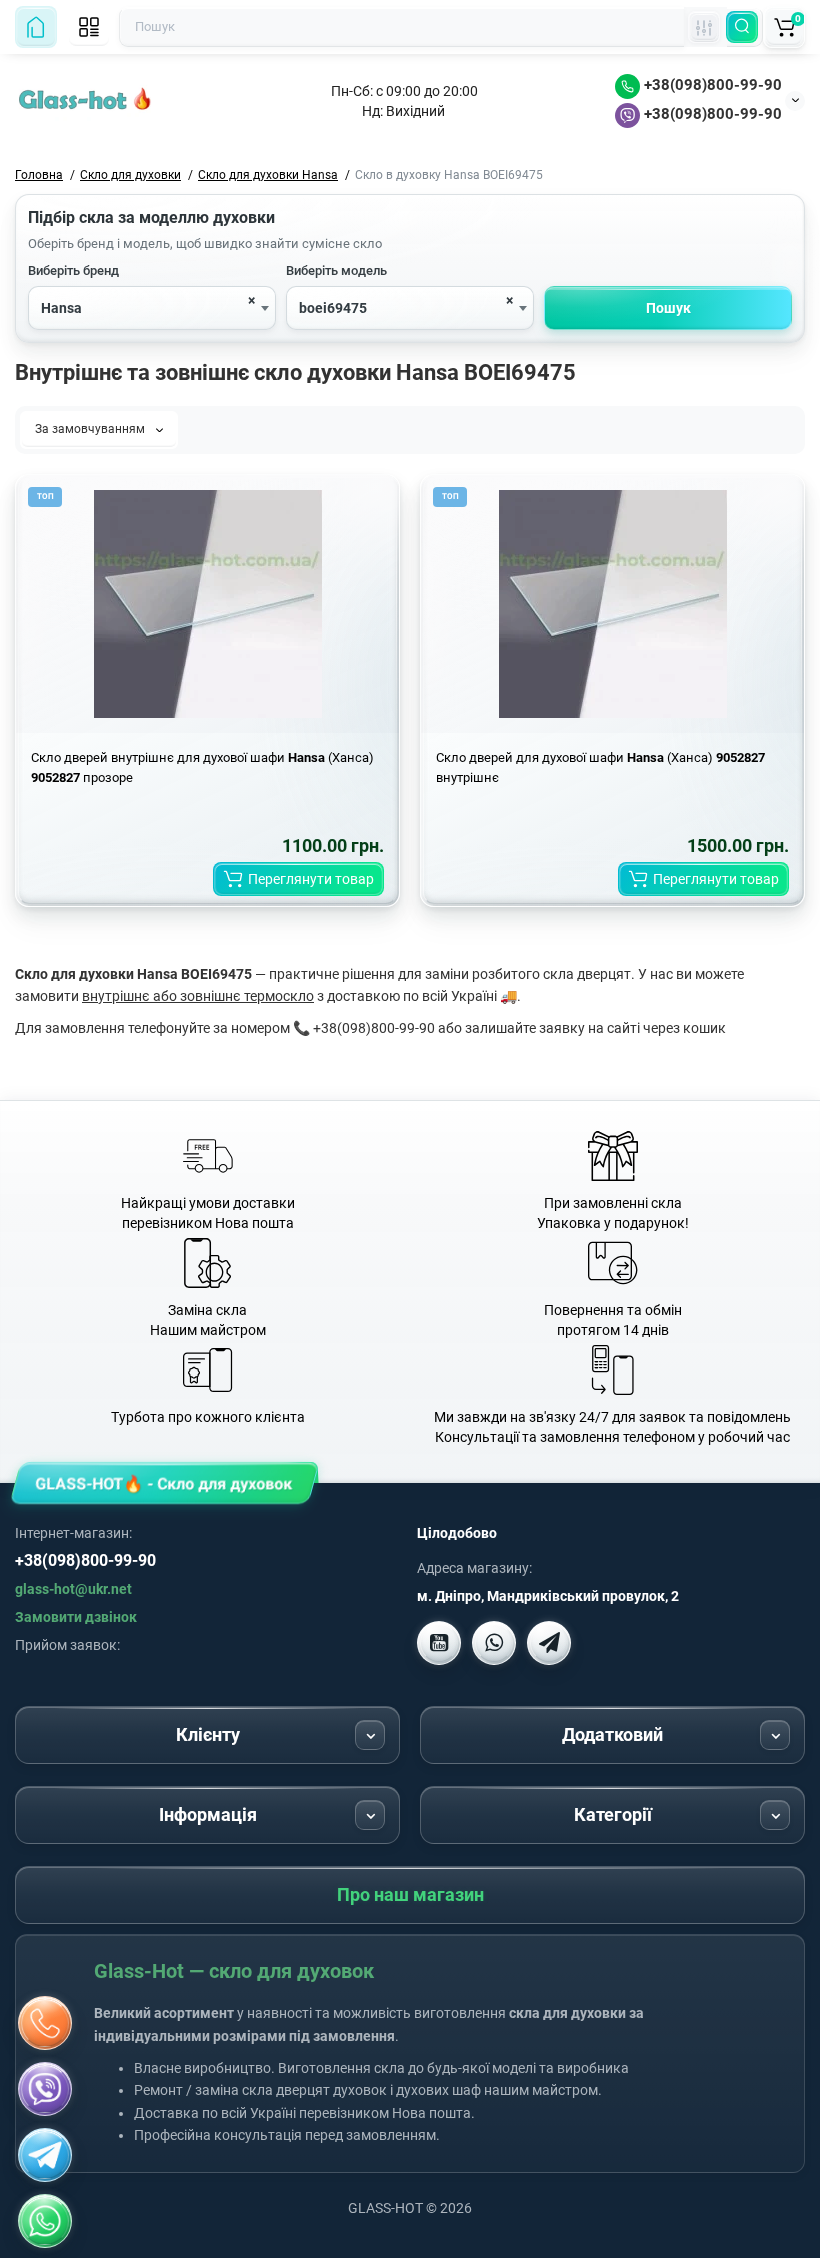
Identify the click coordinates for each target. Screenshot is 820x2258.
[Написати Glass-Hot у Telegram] (549, 1643)
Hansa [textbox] (61, 308)
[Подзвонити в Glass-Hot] (45, 2023)
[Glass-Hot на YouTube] (439, 1643)
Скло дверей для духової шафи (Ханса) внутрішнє (600, 767)
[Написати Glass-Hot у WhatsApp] (45, 2221)
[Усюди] (704, 27)
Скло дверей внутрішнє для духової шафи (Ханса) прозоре (202, 767)
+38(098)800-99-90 (711, 85)
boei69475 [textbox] (333, 308)
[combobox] (152, 308)
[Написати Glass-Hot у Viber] (494, 1643)
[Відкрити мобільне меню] (89, 27)
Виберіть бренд (73, 270)
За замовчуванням (91, 429)
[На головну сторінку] (36, 27)
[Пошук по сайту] (742, 27)
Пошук (668, 308)
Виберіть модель (336, 270)
